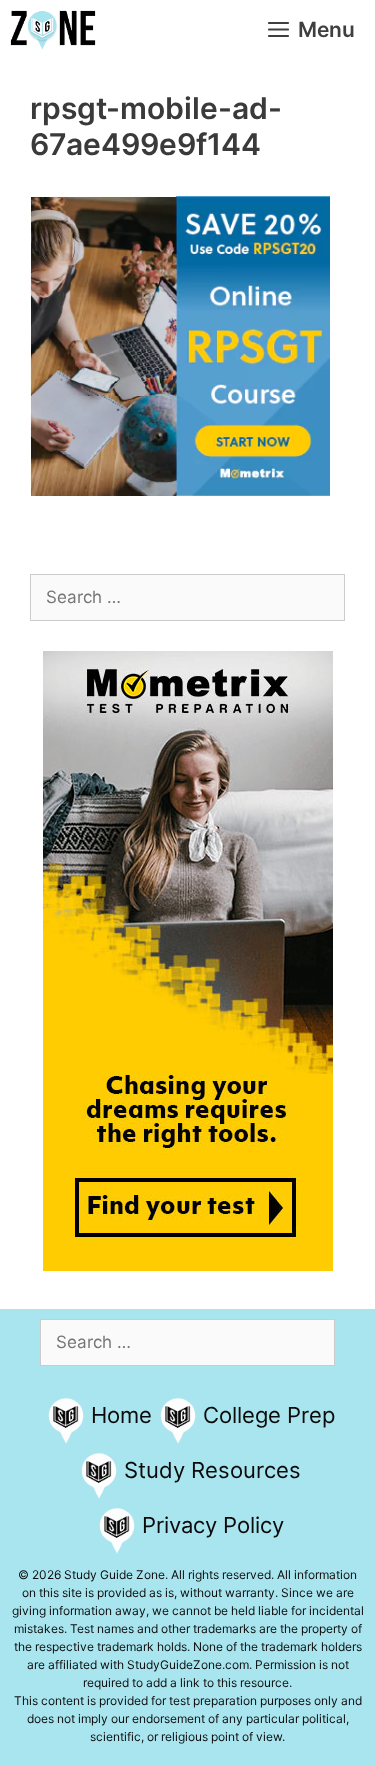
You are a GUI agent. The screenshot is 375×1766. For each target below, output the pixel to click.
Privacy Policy (213, 1525)
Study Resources (212, 1470)
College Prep (269, 1415)
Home (121, 1415)
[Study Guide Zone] (53, 30)
